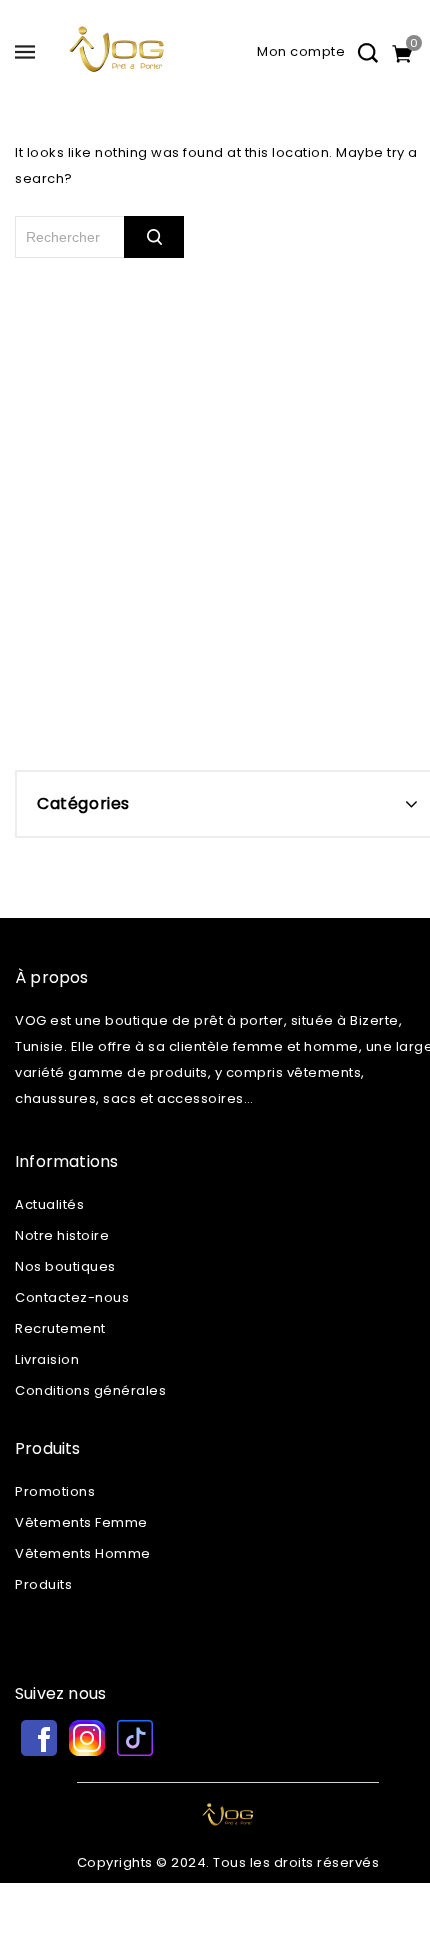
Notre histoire (62, 1235)
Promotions (55, 1491)
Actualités (49, 1204)
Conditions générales (90, 1390)
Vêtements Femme (81, 1522)
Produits (43, 1584)
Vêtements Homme (83, 1553)
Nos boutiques (65, 1266)
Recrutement (60, 1328)
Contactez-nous (72, 1297)
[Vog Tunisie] (117, 57)
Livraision (47, 1359)
